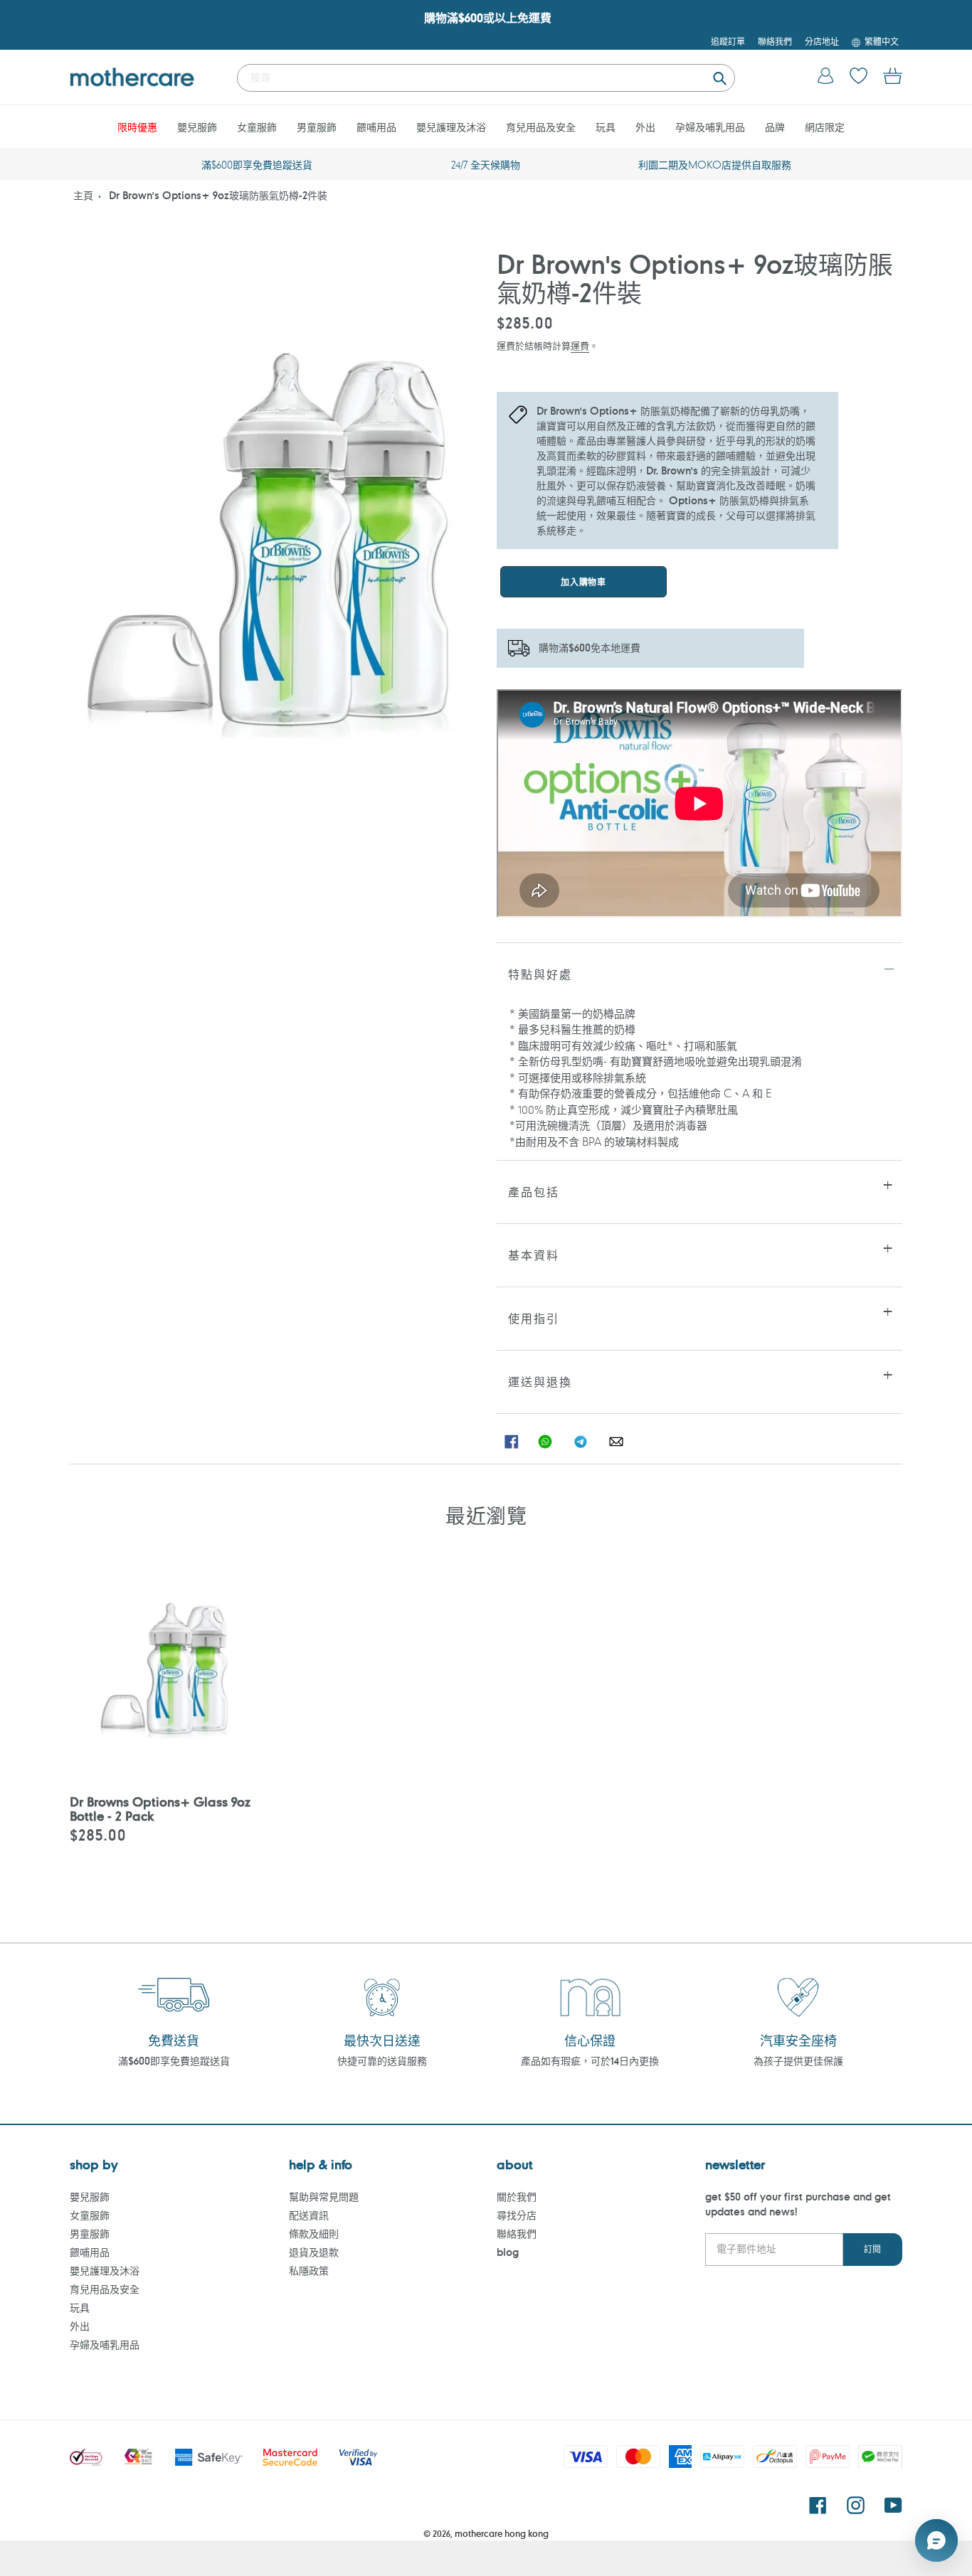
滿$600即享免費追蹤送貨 (174, 2061)
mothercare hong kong (502, 2533)
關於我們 (517, 2197)
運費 (580, 345)
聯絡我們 (517, 2234)
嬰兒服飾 (90, 2197)
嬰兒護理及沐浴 (105, 2271)
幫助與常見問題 (324, 2197)
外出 (80, 2326)
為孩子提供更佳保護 (798, 2061)
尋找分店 (517, 2215)
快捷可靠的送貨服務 (382, 2061)
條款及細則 (314, 2234)
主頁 (83, 195)
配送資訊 (309, 2215)
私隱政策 (309, 2271)
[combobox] (486, 78)
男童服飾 (90, 2234)
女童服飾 (90, 2215)
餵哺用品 (90, 2252)
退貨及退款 (314, 2252)
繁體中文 (882, 41)
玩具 (80, 2308)
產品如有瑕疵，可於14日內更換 (590, 2061)
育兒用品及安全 (105, 2289)
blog (508, 2252)
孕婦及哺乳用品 (105, 2345)
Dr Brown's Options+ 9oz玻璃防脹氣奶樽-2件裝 (218, 195)
